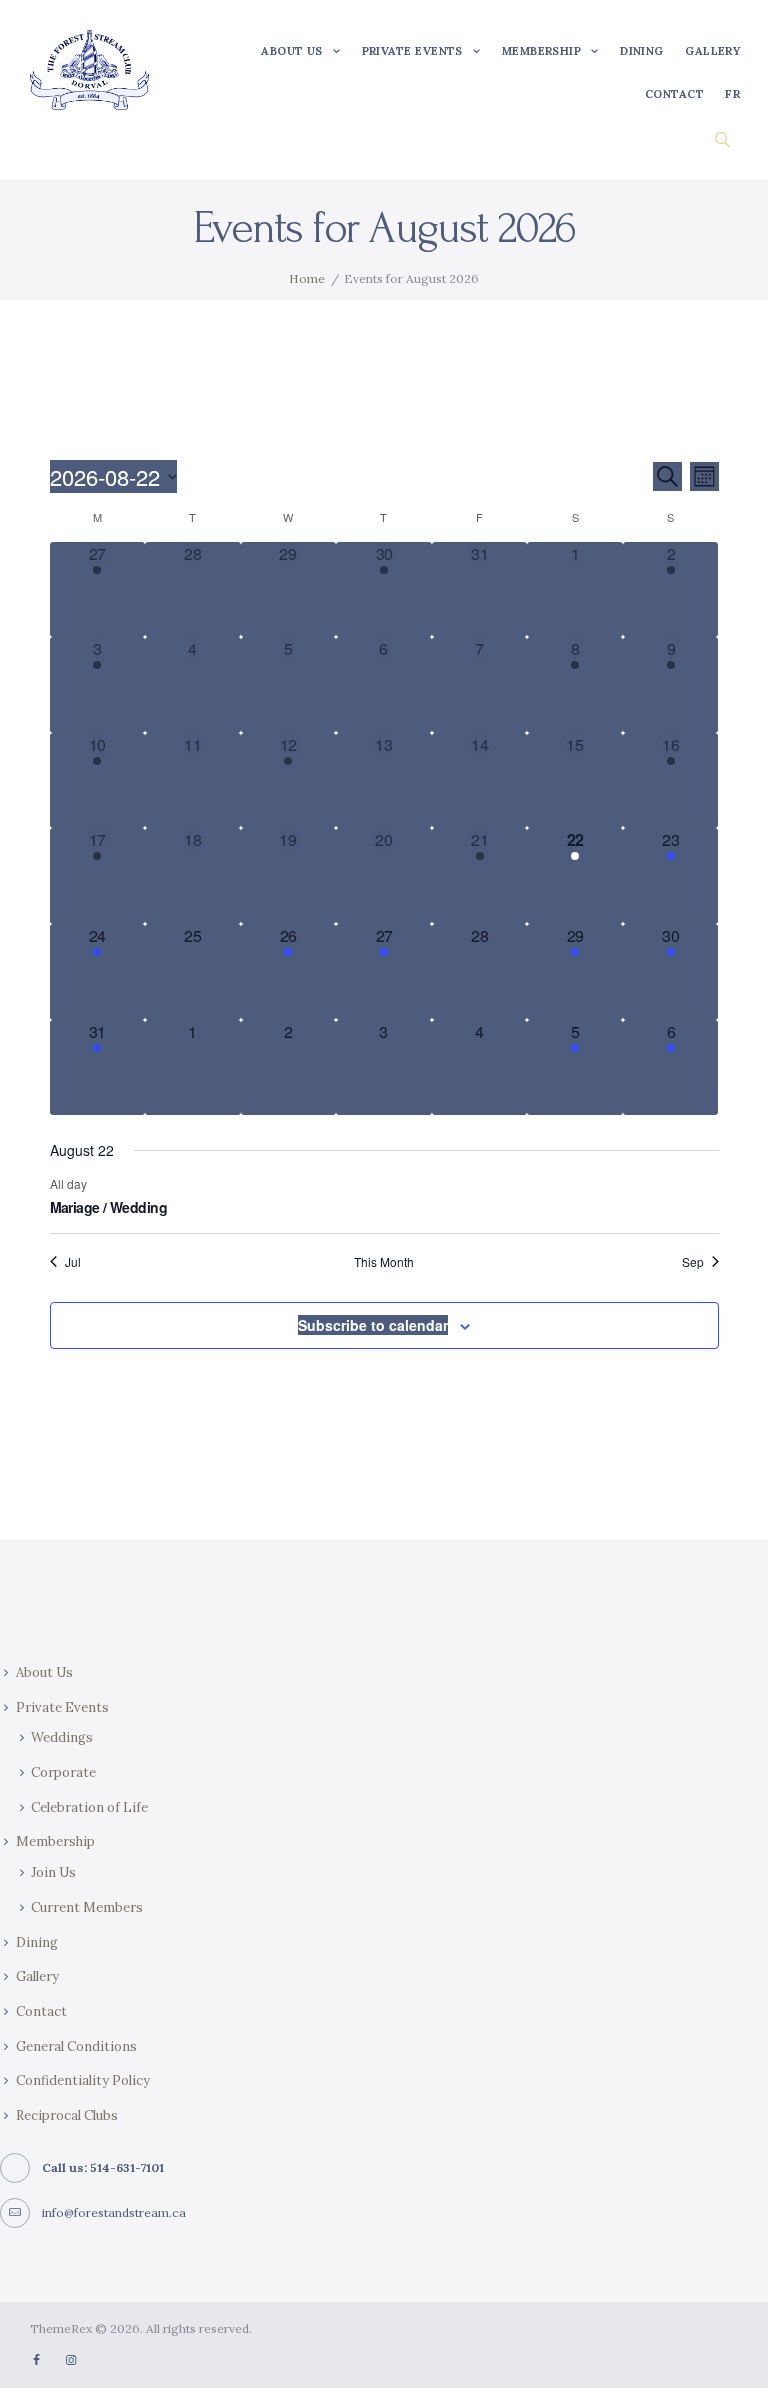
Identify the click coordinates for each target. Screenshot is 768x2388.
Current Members (87, 1907)
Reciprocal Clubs (67, 2115)
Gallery (37, 1976)
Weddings (62, 1737)
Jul (73, 1262)
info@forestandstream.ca (114, 2212)
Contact (41, 2011)
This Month (384, 1262)
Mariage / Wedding (108, 1207)
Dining (37, 1942)
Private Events (62, 1707)
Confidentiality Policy (83, 2080)
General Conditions (76, 2046)
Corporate (63, 1772)
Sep (693, 1262)
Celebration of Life (89, 1807)
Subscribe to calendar (373, 1325)
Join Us (53, 1872)
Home (307, 278)
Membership (55, 1841)
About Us (44, 1672)
